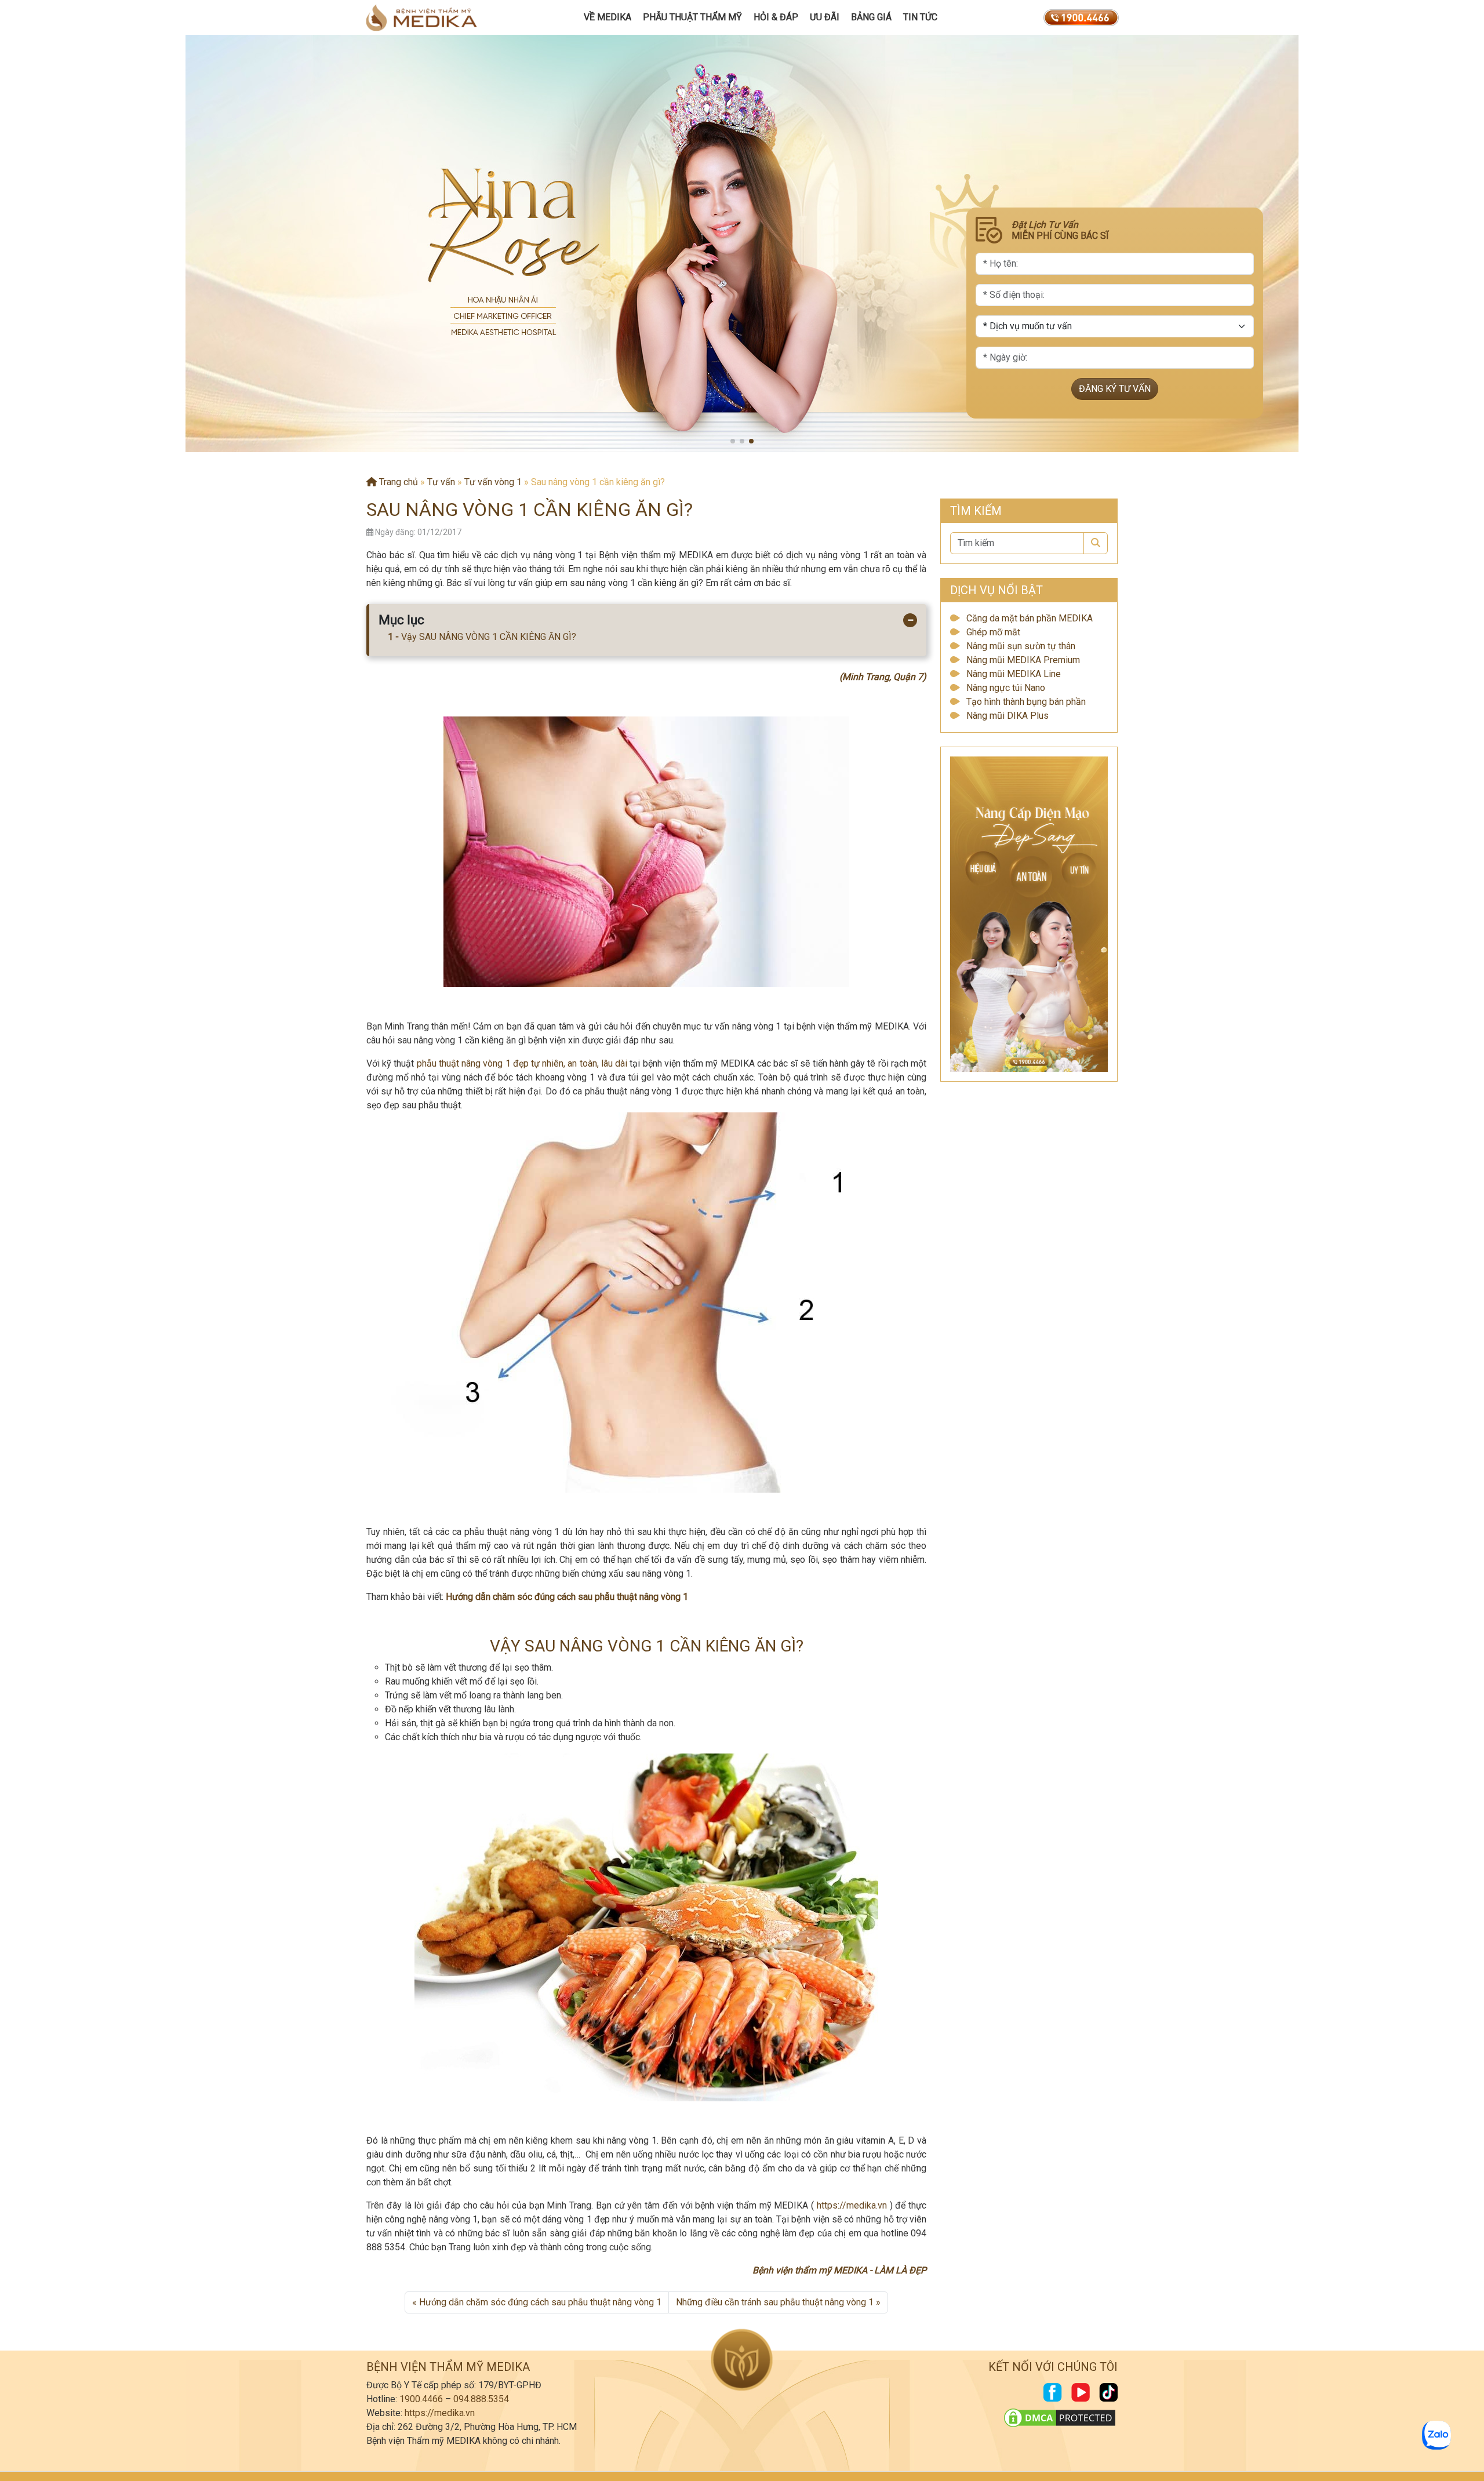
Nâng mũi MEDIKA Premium (1023, 660)
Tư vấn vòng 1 (493, 482)
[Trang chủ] (421, 17)
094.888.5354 (481, 2399)
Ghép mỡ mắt (993, 632)
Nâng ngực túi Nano (1006, 688)
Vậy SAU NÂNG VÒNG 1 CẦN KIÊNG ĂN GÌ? (489, 637)
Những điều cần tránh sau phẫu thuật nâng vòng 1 (775, 2302)
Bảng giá (871, 17)
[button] (733, 441)
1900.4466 (421, 2399)
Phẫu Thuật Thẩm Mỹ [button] (692, 17)
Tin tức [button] (920, 17)
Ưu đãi (825, 17)
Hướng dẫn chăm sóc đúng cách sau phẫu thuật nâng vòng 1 (567, 1597)
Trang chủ (397, 482)
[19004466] (1081, 17)
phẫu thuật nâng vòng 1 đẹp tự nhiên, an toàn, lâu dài (522, 1063)
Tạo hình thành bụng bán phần (1026, 702)
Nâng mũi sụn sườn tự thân (1021, 646)
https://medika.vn (852, 2205)
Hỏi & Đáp (776, 17)
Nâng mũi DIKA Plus (1007, 716)
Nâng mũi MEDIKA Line (1014, 674)
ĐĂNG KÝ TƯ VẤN (1115, 389)
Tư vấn (441, 482)
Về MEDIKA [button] (608, 17)
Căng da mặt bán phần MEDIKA (1030, 618)
